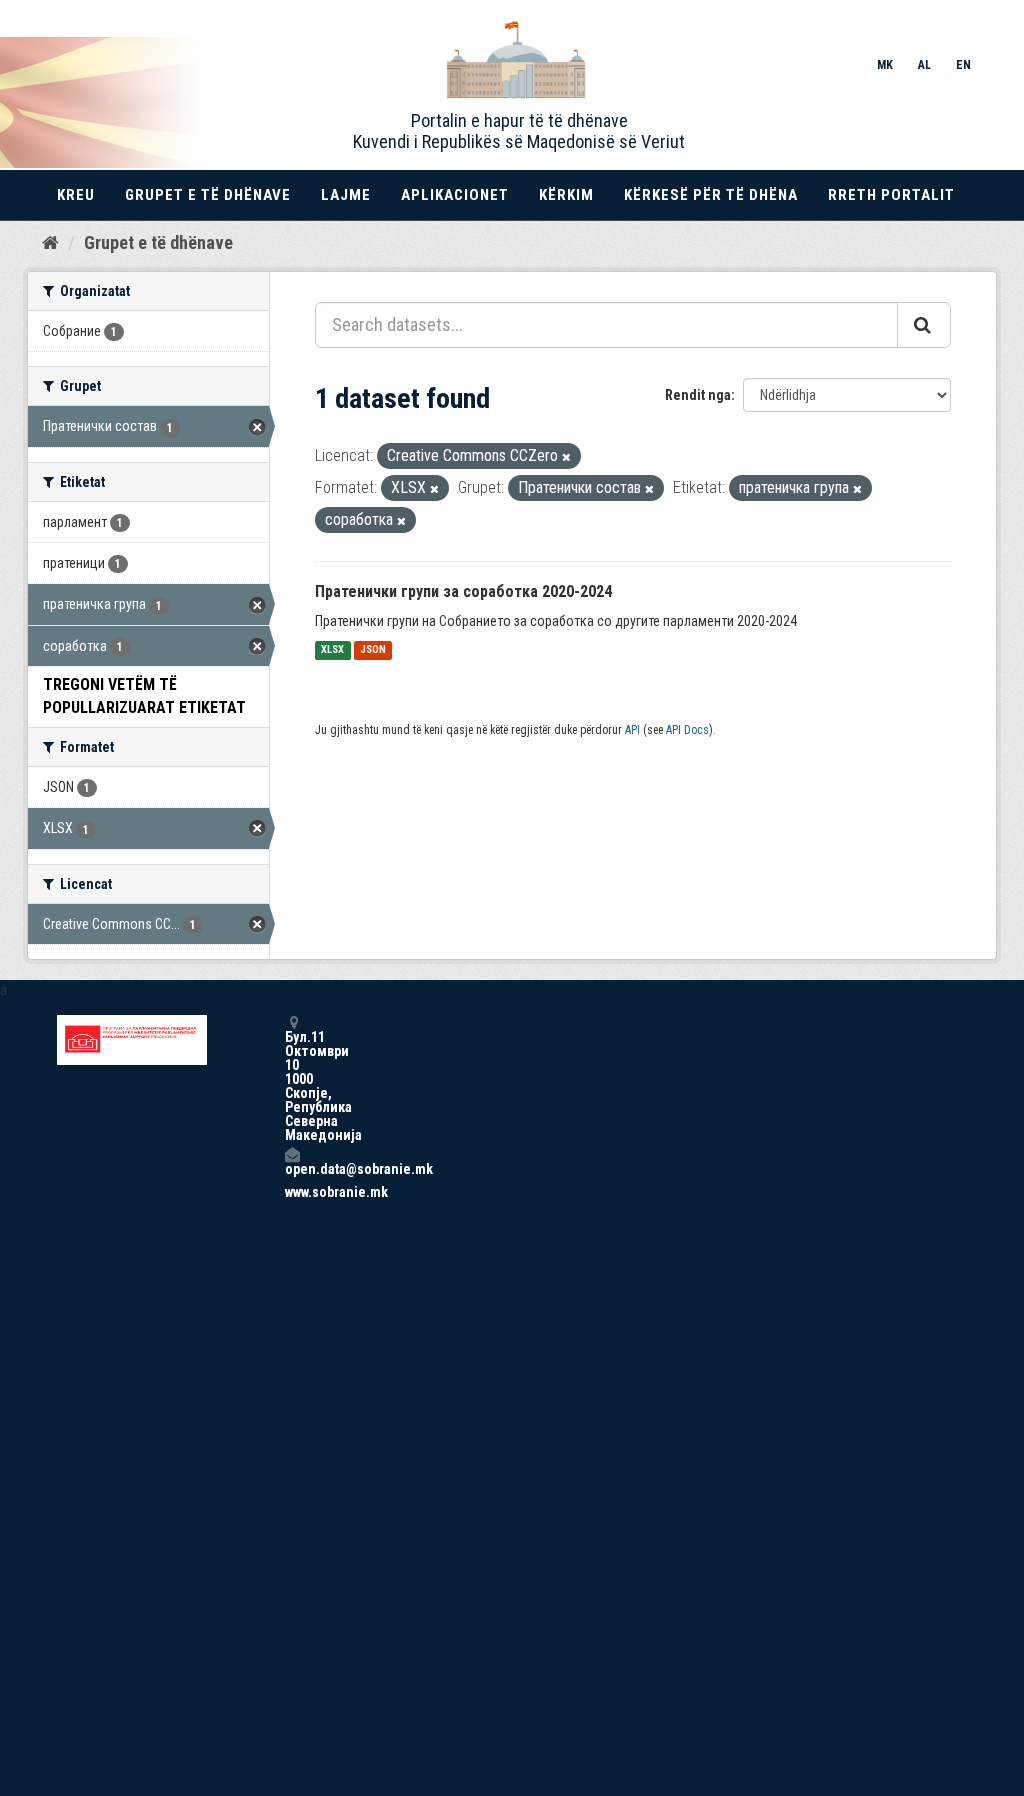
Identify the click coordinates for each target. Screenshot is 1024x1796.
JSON (373, 650)
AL (924, 65)
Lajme (346, 195)
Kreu (76, 195)
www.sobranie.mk (292, 1192)
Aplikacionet (455, 195)
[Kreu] (50, 242)
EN (963, 65)
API (632, 730)
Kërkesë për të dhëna (711, 195)
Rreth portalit (891, 195)
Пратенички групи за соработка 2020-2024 (463, 591)
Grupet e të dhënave (208, 195)
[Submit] (924, 325)
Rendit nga (698, 395)
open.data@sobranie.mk (292, 1168)
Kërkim (566, 195)
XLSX (332, 650)
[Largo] (566, 457)
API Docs (687, 730)
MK (885, 65)
